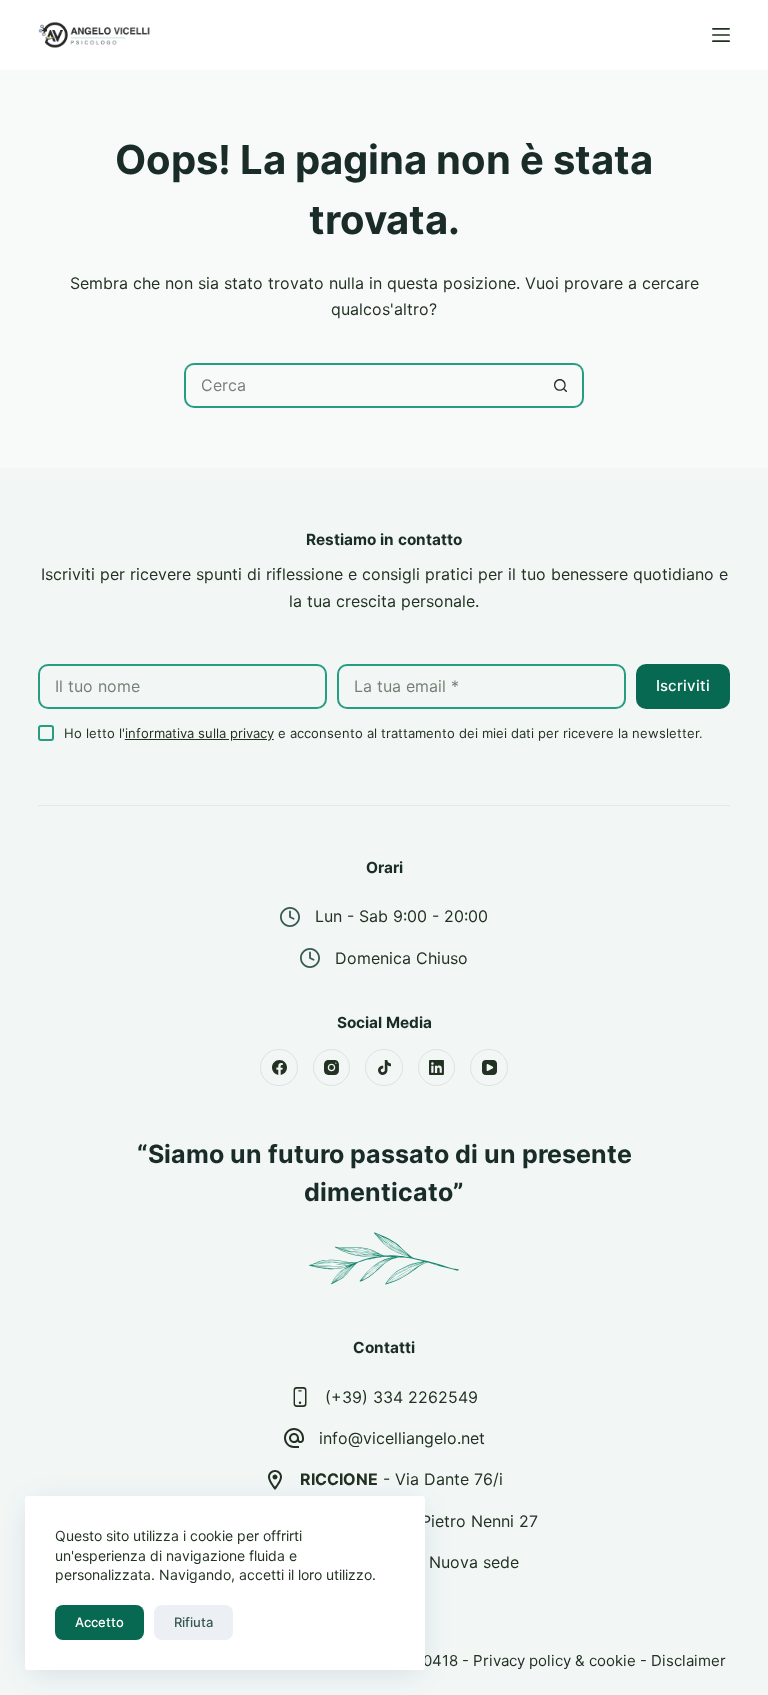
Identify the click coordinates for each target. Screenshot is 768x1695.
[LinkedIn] (437, 1068)
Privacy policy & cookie (554, 1660)
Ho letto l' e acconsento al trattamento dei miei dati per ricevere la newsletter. (383, 733)
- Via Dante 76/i (401, 1479)
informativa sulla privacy (199, 733)
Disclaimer (688, 1660)
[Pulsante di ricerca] (561, 385)
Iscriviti (683, 685)
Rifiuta (193, 1622)
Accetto (99, 1622)
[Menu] (721, 35)
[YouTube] (489, 1068)
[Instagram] (332, 1068)
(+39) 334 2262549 (401, 1397)
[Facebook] (279, 1068)
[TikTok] (384, 1068)
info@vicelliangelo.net (402, 1438)
